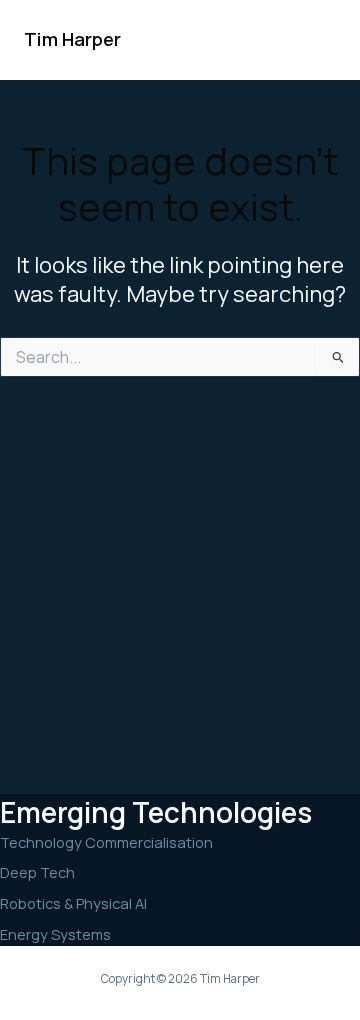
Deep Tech (37, 872)
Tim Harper (72, 39)
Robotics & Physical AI (73, 903)
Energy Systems (55, 934)
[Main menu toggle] (314, 40)
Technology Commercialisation (106, 842)
